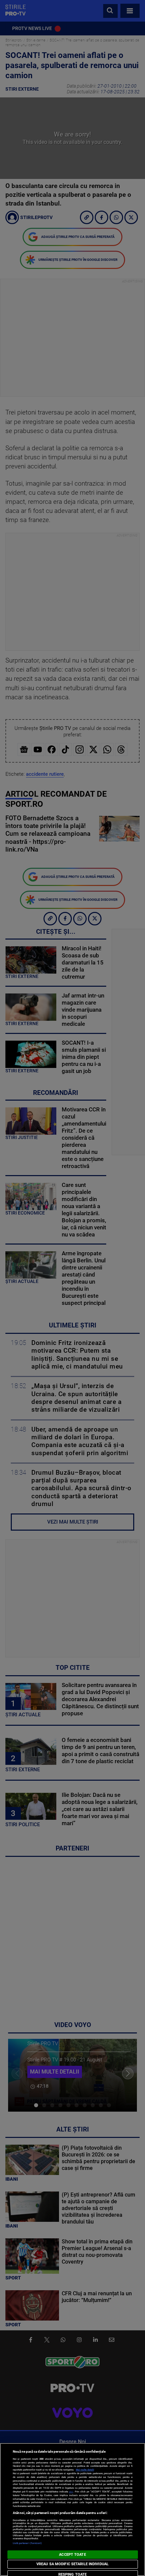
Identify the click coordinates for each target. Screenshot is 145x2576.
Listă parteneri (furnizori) (27, 2543)
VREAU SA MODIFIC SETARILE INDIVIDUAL (72, 2564)
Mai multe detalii (85, 2470)
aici (71, 2492)
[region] (72, 2509)
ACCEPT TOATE (72, 2555)
